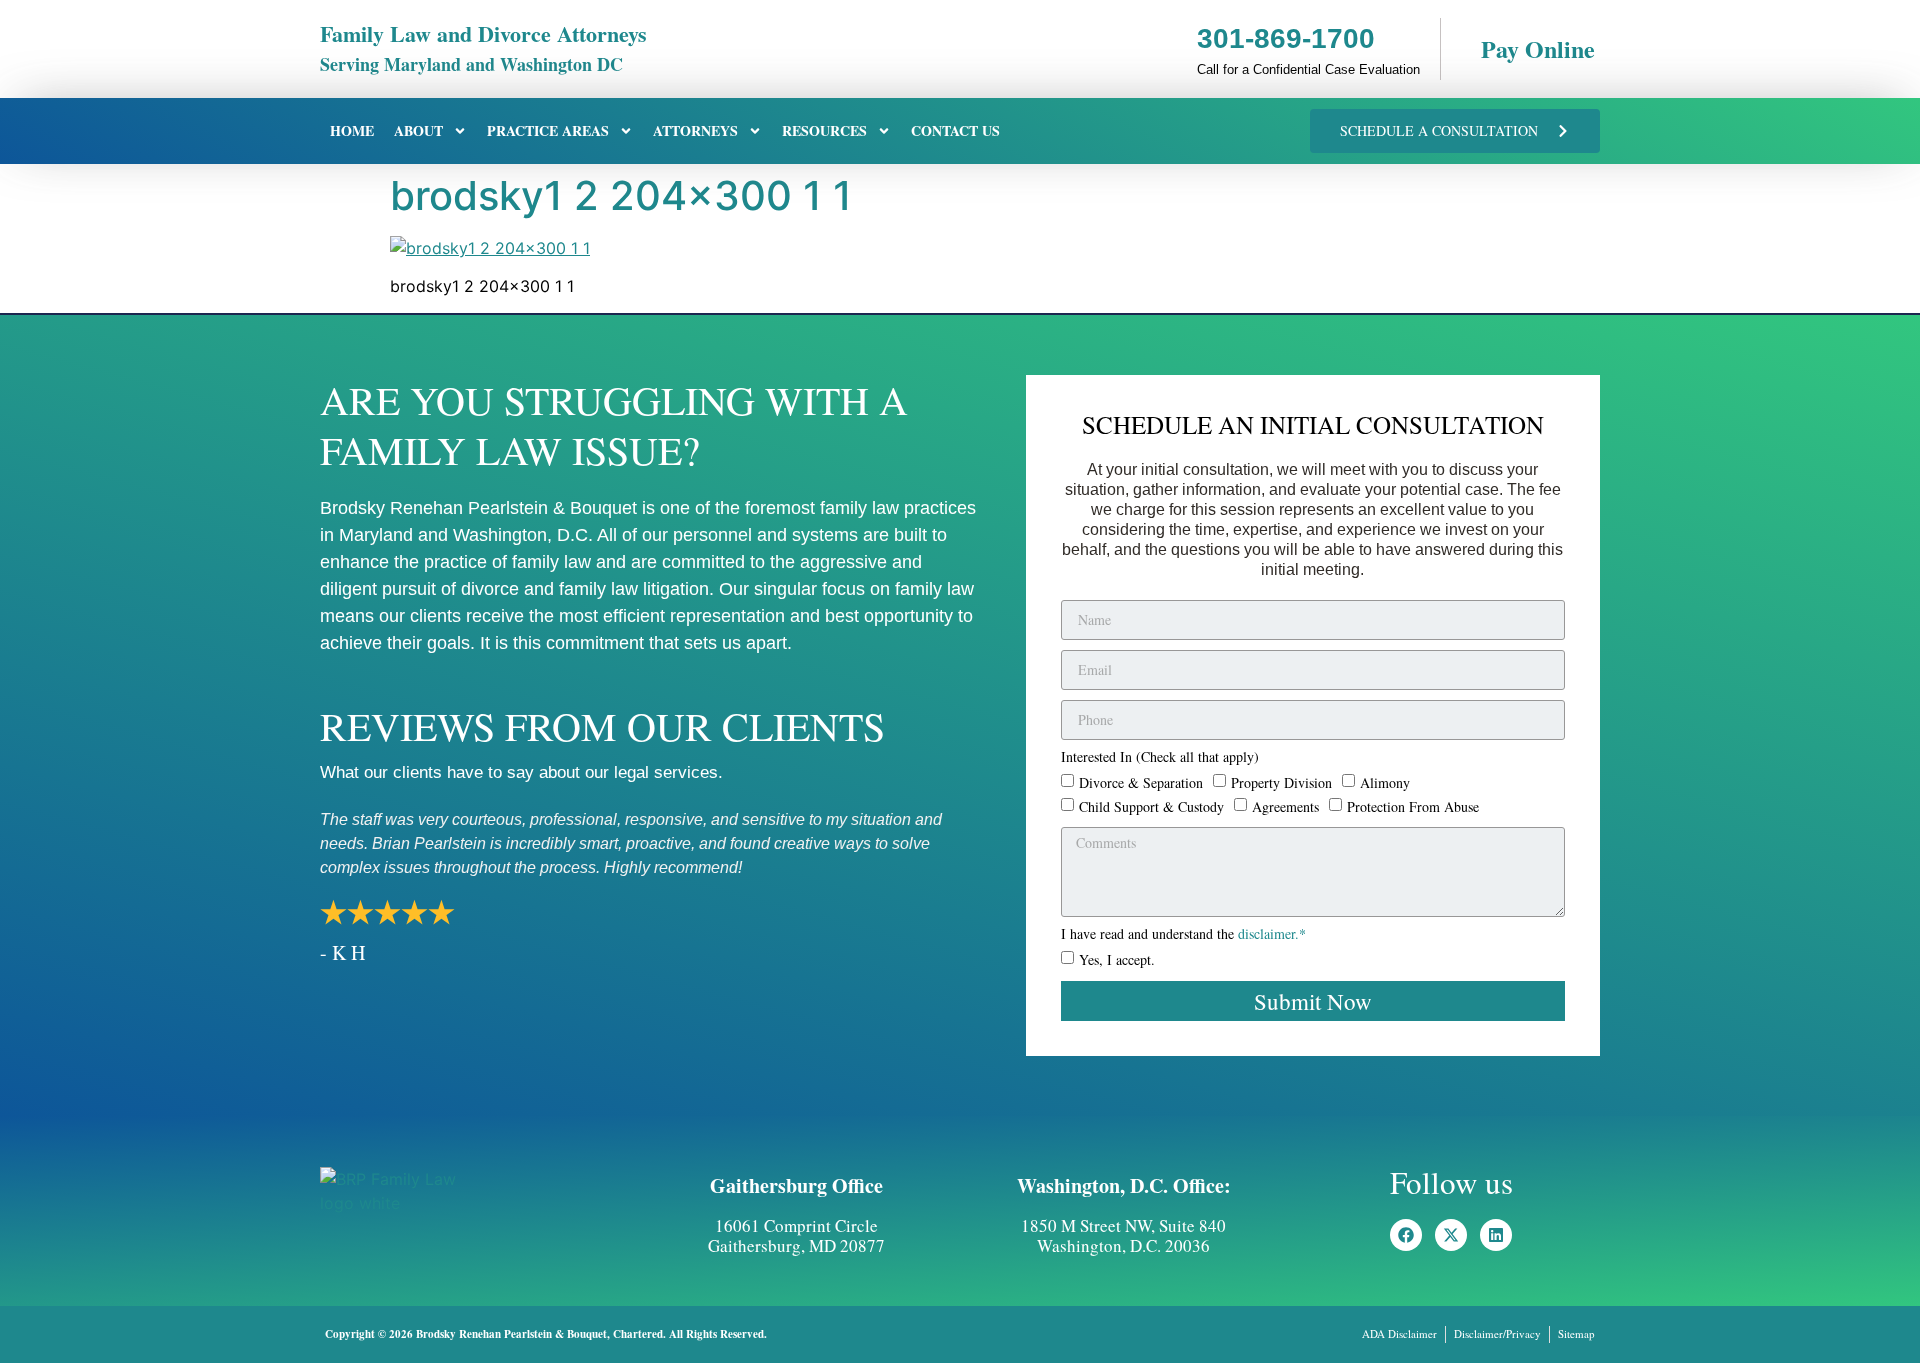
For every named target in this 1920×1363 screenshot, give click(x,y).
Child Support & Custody (1151, 805)
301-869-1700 (1286, 38)
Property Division (1281, 781)
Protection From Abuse (1413, 805)
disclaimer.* (1272, 933)
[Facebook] (1406, 1235)
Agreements (1285, 805)
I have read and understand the (1183, 935)
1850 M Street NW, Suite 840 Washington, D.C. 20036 (1123, 1235)
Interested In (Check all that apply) (1160, 758)
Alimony (1385, 781)
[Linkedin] (1496, 1235)
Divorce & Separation (1141, 781)
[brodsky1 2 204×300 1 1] (490, 248)
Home (352, 130)
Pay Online (1538, 48)
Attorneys (695, 130)
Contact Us (955, 130)
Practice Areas (548, 130)
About (418, 130)
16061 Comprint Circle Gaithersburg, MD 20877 (796, 1235)
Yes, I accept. (1117, 959)
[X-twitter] (1451, 1235)
